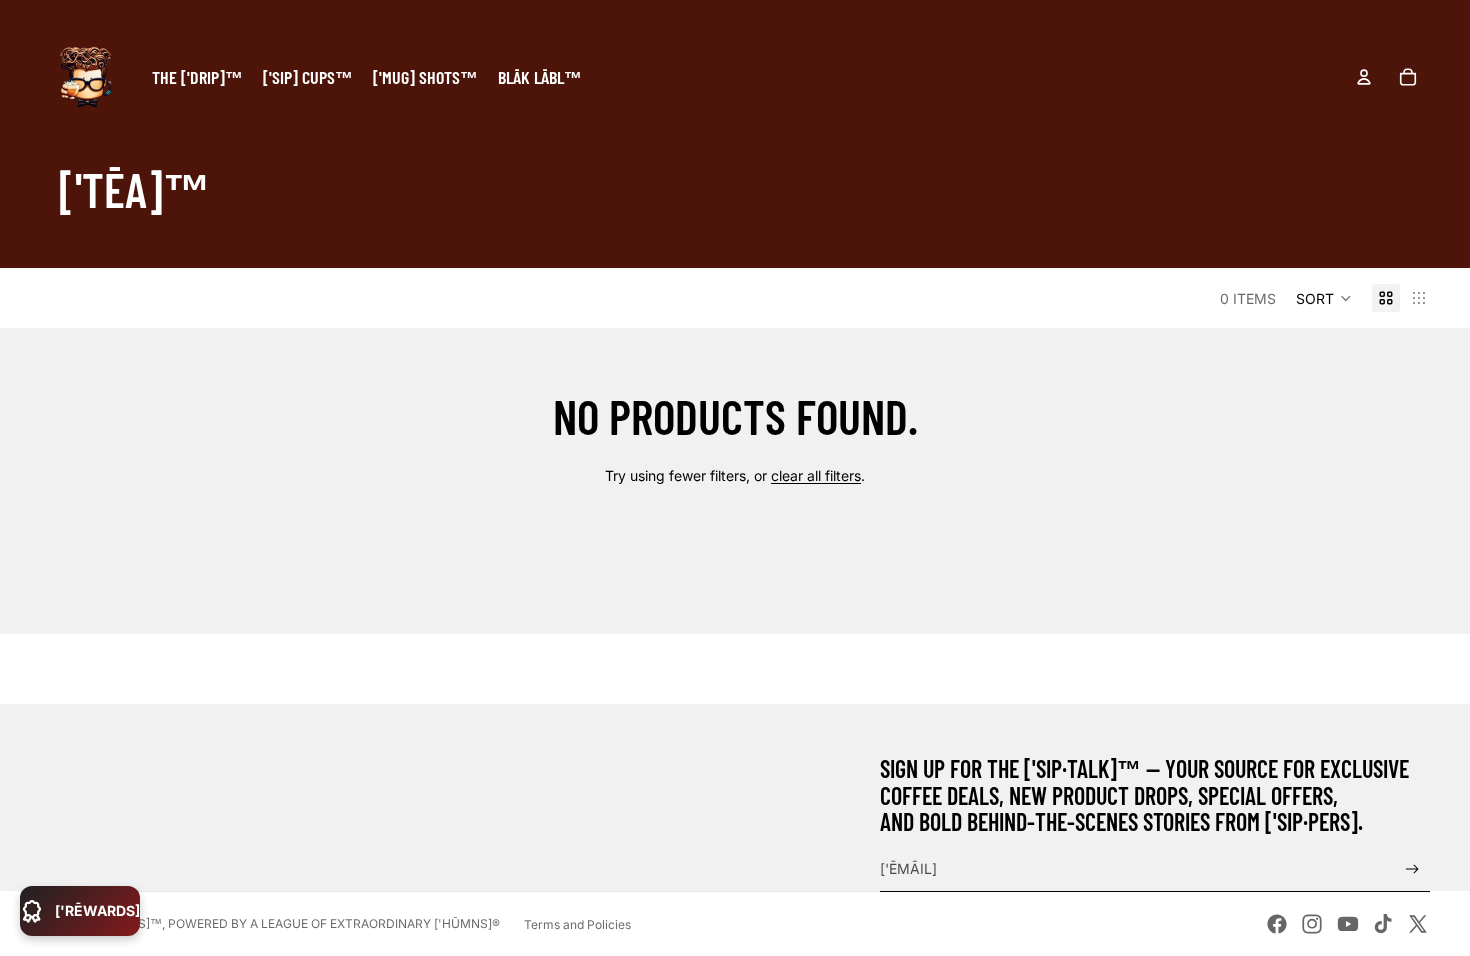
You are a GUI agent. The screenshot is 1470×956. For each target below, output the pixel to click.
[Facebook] (1277, 924)
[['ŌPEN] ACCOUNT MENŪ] (1364, 77)
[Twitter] (1418, 924)
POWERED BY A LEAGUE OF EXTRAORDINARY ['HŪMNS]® (334, 923)
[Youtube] (1348, 924)
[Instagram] (1312, 924)
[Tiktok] (1383, 924)
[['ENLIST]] (1412, 869)
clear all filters (816, 475)
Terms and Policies (577, 924)
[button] (1324, 298)
